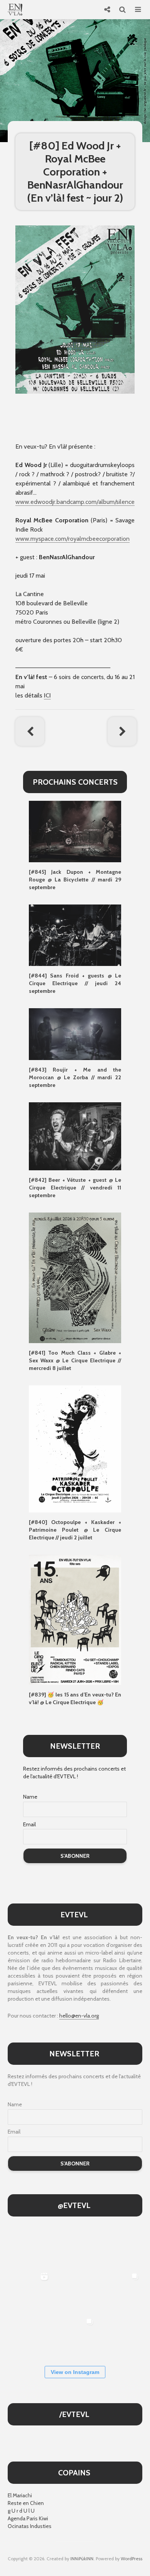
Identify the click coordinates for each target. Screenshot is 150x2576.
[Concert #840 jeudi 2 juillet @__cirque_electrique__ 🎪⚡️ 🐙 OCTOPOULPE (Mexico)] (29, 2337)
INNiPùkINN (82, 2559)
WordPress (132, 2559)
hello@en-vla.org (79, 2016)
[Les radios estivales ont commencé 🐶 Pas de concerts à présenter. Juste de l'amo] (120, 2246)
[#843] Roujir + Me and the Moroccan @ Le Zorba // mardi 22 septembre (75, 1077)
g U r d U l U (21, 2511)
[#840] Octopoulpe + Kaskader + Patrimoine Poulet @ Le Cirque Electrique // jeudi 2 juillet (75, 1530)
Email (29, 1824)
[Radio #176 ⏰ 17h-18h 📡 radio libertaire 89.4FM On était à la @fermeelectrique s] (75, 2291)
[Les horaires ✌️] (75, 2337)
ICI (47, 695)
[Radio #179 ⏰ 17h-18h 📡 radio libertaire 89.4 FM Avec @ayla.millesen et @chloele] (29, 2246)
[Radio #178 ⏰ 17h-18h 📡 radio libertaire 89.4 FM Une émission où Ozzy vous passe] (75, 2246)
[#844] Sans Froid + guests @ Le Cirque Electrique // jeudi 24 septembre (75, 983)
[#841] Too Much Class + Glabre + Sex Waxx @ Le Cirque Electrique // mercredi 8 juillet (75, 1360)
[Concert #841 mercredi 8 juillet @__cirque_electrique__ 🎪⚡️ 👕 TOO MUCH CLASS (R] (120, 2291)
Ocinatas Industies (30, 2526)
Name (30, 1797)
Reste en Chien (26, 2503)
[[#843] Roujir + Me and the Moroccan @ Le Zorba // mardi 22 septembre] (75, 1034)
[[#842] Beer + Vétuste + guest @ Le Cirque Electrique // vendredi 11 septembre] (75, 1136)
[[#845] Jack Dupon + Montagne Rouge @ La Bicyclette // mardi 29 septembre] (75, 831)
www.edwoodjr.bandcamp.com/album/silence (75, 502)
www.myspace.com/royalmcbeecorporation (72, 539)
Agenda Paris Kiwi (28, 2518)
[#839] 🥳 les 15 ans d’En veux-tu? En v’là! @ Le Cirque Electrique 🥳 (75, 1698)
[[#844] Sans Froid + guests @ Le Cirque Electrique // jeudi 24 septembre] (75, 935)
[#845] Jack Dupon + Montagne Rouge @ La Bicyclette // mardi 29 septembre (75, 880)
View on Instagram (75, 2372)
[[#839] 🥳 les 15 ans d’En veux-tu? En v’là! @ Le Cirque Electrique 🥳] (75, 1619)
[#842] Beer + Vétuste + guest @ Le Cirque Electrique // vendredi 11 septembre (75, 1188)
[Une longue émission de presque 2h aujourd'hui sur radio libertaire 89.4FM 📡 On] (120, 2337)
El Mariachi (20, 2495)
